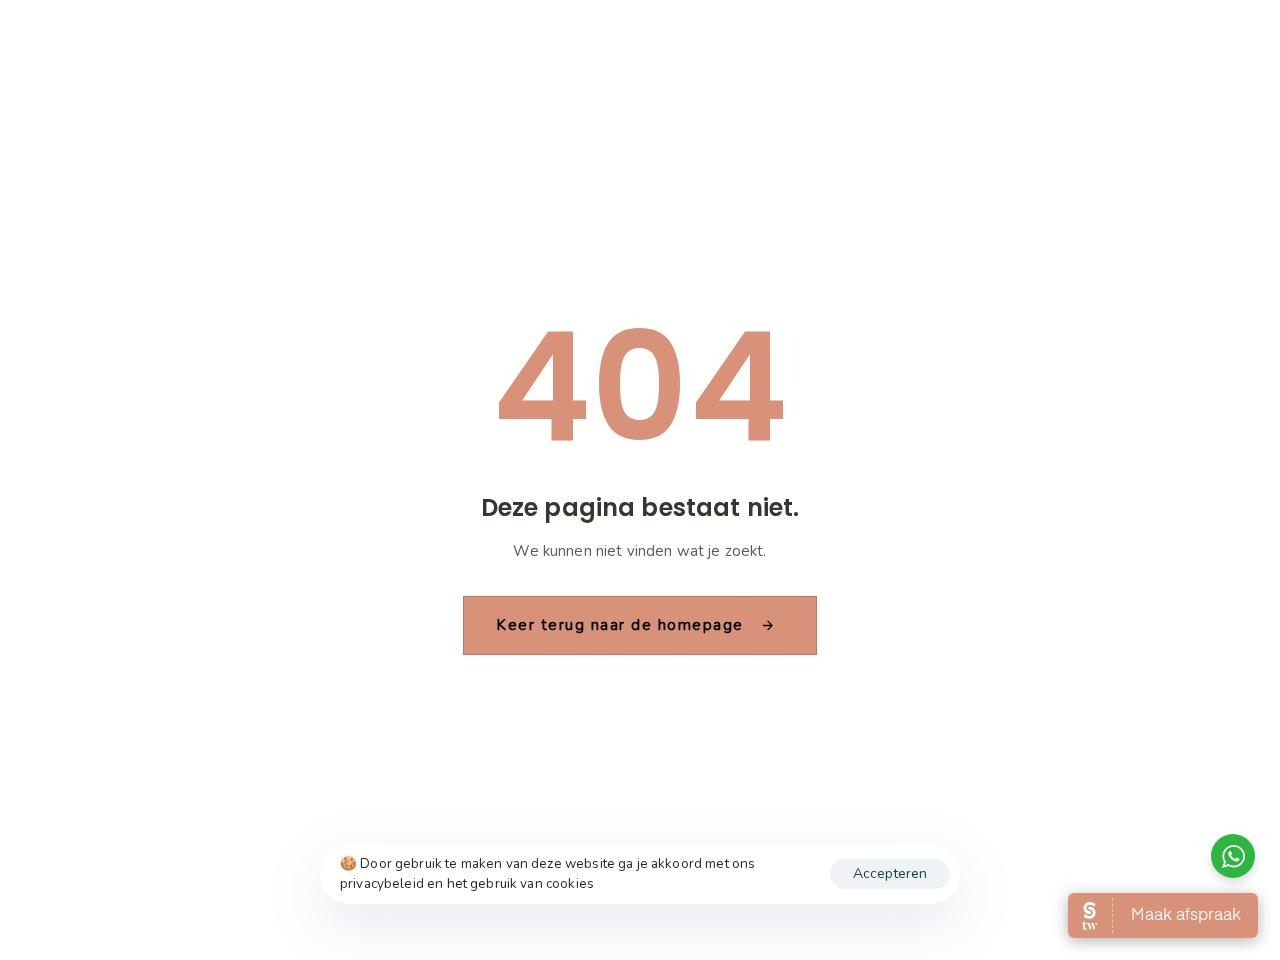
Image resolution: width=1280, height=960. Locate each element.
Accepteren (890, 873)
